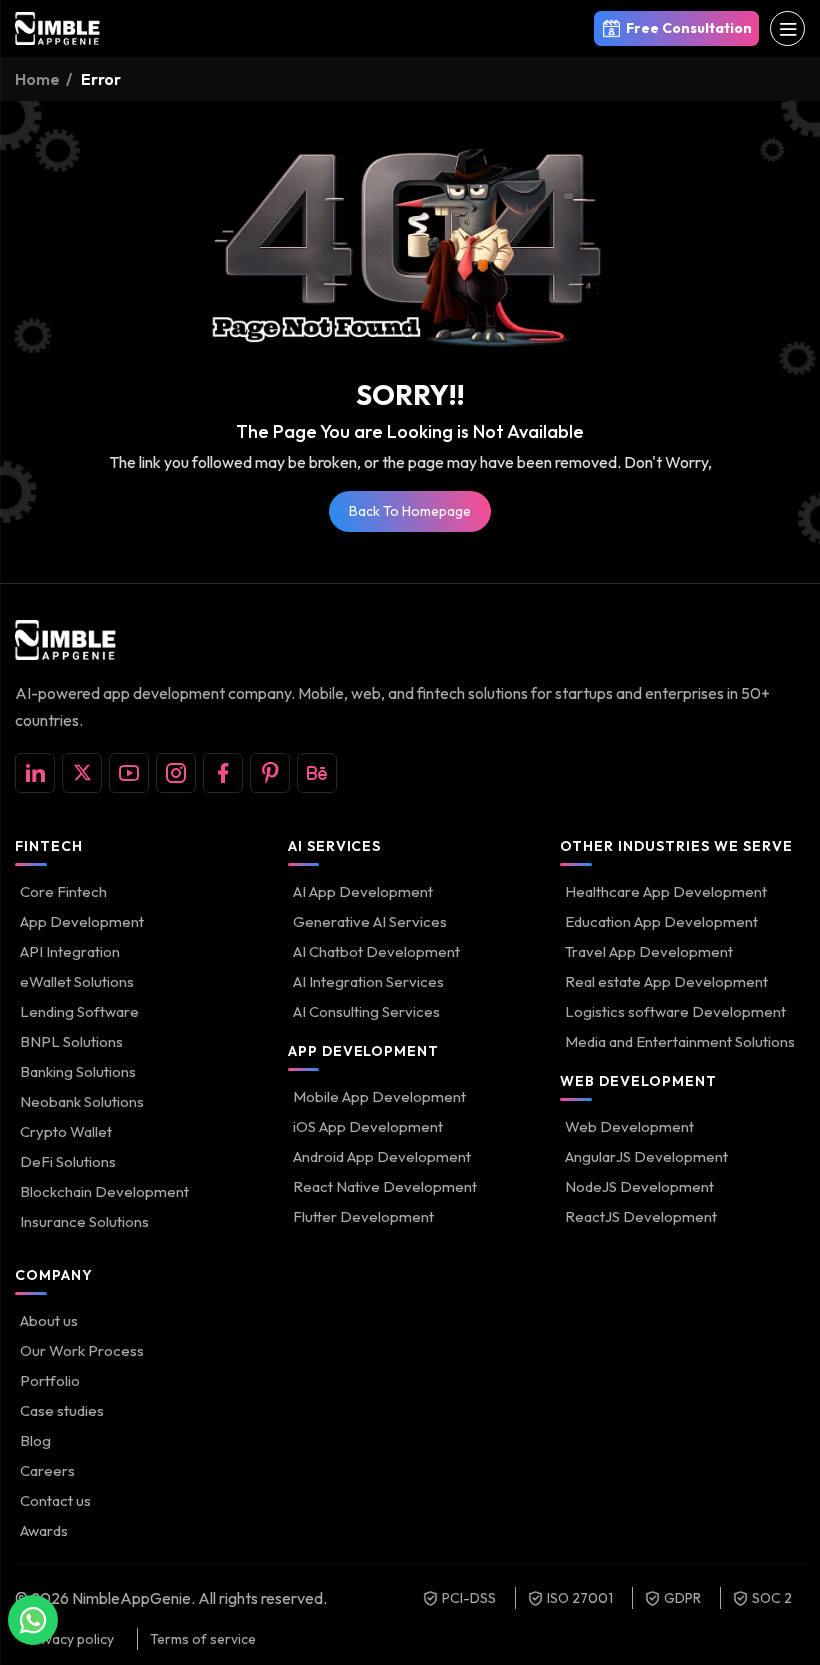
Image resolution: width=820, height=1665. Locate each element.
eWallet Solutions (77, 981)
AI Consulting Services (366, 1011)
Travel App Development (649, 951)
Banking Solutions (78, 1071)
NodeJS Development (639, 1186)
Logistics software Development (675, 1011)
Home (37, 79)
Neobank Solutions (82, 1101)
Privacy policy (71, 1639)
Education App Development (661, 921)
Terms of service (203, 1639)
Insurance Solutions (84, 1221)
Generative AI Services (370, 921)
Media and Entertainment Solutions (680, 1041)
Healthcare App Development (666, 891)
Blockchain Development (104, 1191)
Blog (35, 1440)
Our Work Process (82, 1350)
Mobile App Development (379, 1096)
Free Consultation (689, 28)
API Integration (70, 951)
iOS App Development (368, 1126)
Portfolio (50, 1380)
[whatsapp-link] (33, 1620)
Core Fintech (63, 891)
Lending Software (79, 1011)
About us (49, 1320)
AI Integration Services (368, 981)
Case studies (62, 1410)
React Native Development (385, 1186)
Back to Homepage (410, 511)
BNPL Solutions (71, 1041)
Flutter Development (363, 1216)
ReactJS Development (641, 1216)
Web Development (629, 1126)
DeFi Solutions (68, 1161)
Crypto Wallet (66, 1131)
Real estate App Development (666, 981)
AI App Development (363, 891)
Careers (47, 1470)
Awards (44, 1530)
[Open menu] (787, 28)
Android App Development (382, 1156)
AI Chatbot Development (376, 951)
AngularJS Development (646, 1156)
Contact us (55, 1500)
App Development (82, 921)
